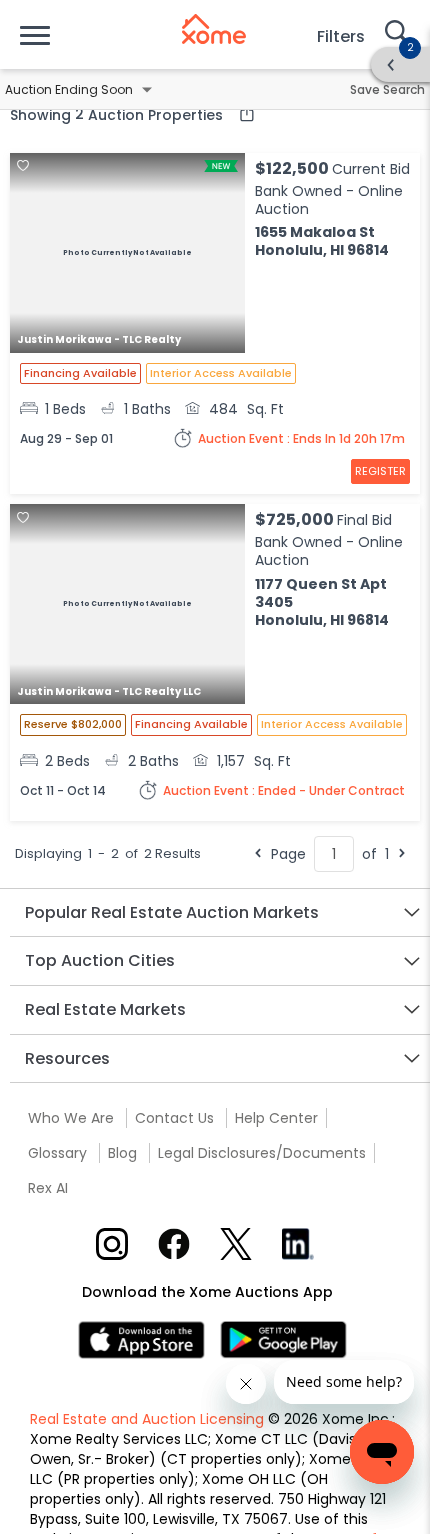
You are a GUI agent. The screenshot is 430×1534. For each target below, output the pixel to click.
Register (380, 471)
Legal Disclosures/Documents (262, 1153)
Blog (122, 1153)
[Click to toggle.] (147, 90)
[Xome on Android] (283, 1338)
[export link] (242, 114)
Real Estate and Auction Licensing (147, 1419)
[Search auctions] (395, 34)
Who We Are (71, 1118)
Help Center (276, 1118)
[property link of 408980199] (127, 606)
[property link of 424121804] (127, 255)
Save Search (387, 89)
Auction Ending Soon (69, 89)
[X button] (236, 1244)
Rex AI (48, 1188)
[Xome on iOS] (149, 1338)
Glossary (57, 1153)
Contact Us (174, 1118)
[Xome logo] (214, 29)
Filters (341, 36)
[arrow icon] (391, 65)
